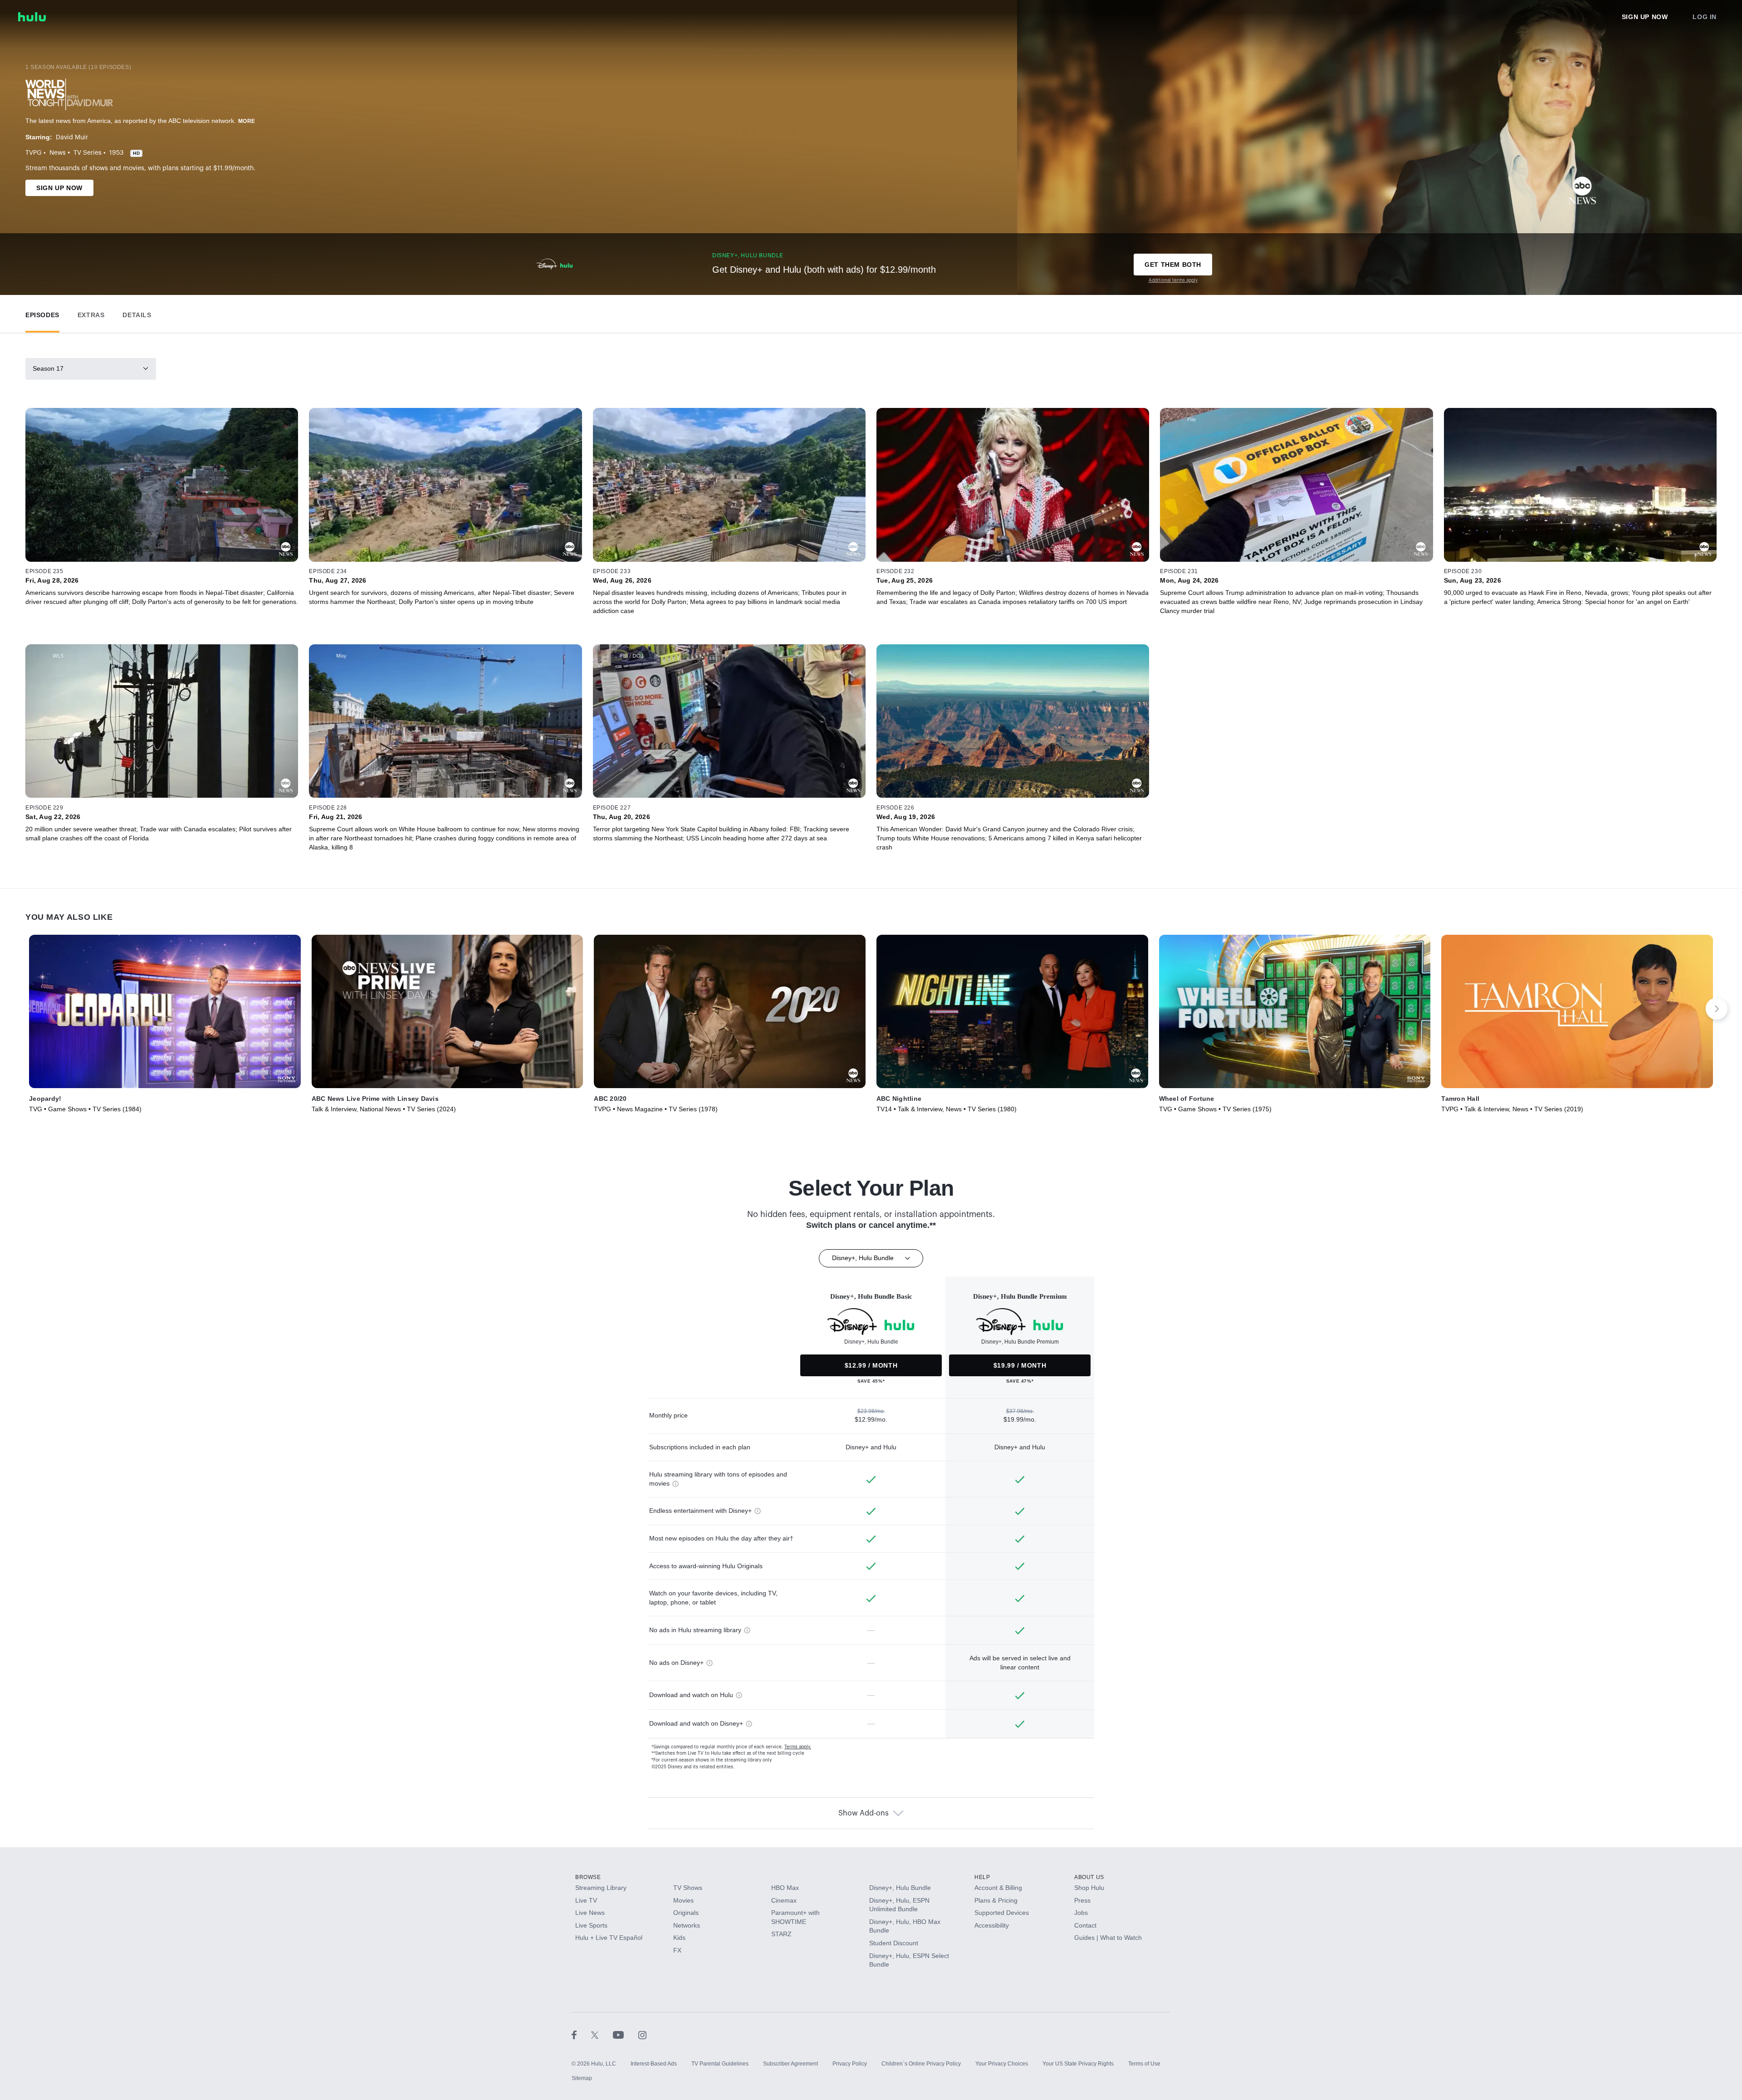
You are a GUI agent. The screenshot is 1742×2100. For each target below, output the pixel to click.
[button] (42, 313)
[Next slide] (1717, 1009)
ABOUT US (1089, 1877)
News (58, 153)
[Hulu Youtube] (626, 2035)
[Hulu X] (602, 2035)
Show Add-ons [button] (864, 1813)
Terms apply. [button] (798, 1747)
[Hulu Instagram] (642, 2035)
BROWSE (588, 1877)
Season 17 (48, 368)
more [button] (247, 121)
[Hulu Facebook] (581, 2035)
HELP (982, 1877)
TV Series (88, 153)
